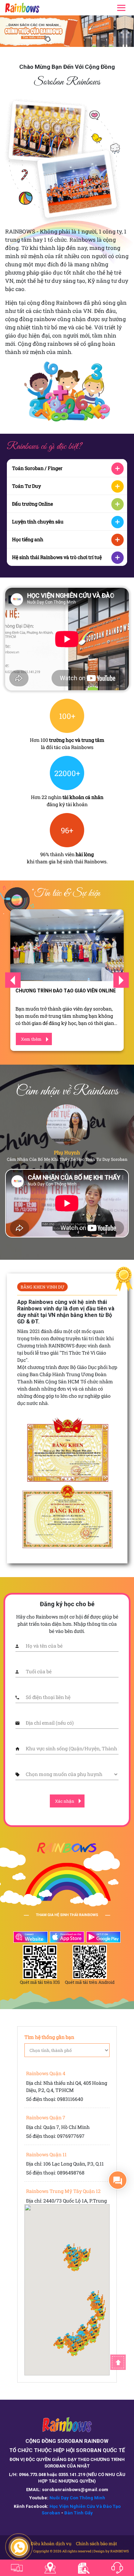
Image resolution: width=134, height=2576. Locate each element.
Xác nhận (65, 1801)
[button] (75, 2264)
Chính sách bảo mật (97, 2543)
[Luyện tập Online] (17, 2568)
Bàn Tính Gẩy (79, 2513)
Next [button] (121, 980)
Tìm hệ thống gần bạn (49, 2037)
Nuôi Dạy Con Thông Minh (77, 2498)
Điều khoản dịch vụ (51, 2543)
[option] (67, 31)
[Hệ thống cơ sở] (50, 2568)
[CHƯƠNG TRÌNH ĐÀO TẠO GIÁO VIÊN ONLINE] (67, 945)
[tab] (67, 468)
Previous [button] (13, 980)
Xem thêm (31, 1039)
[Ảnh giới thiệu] (67, 31)
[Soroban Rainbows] (30, 8)
